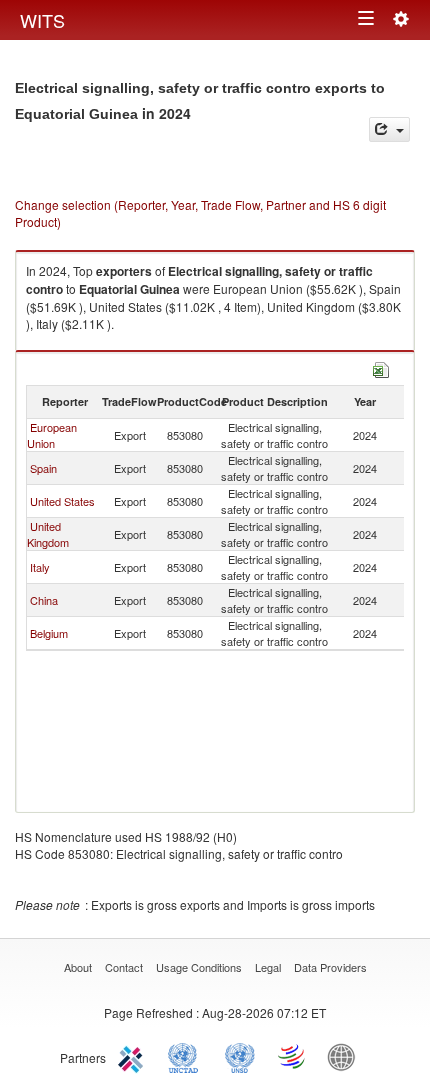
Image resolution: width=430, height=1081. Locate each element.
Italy (40, 567)
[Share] (389, 129)
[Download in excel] (381, 367)
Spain (43, 468)
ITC (134, 1056)
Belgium (49, 633)
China (44, 600)
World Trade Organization (293, 1056)
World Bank (346, 1056)
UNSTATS (240, 1056)
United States (62, 501)
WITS (42, 20)
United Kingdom (48, 534)
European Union (52, 435)
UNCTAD (187, 1056)
